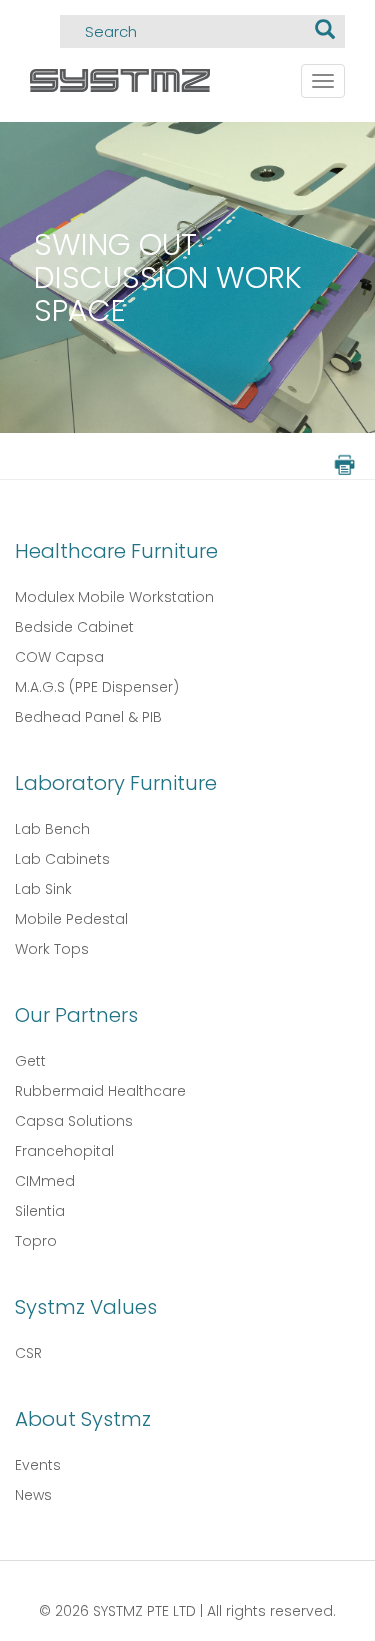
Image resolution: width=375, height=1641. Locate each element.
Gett (30, 1061)
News (33, 1495)
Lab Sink (43, 889)
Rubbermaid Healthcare (100, 1091)
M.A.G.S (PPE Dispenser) (97, 687)
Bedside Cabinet (74, 627)
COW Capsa (59, 657)
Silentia (40, 1211)
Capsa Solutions (74, 1121)
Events (38, 1465)
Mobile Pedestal (71, 919)
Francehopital (64, 1151)
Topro (36, 1241)
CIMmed (45, 1181)
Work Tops (52, 949)
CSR (28, 1353)
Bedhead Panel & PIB (88, 717)
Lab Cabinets (62, 859)
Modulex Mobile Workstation (114, 597)
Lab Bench (52, 829)
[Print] (343, 463)
